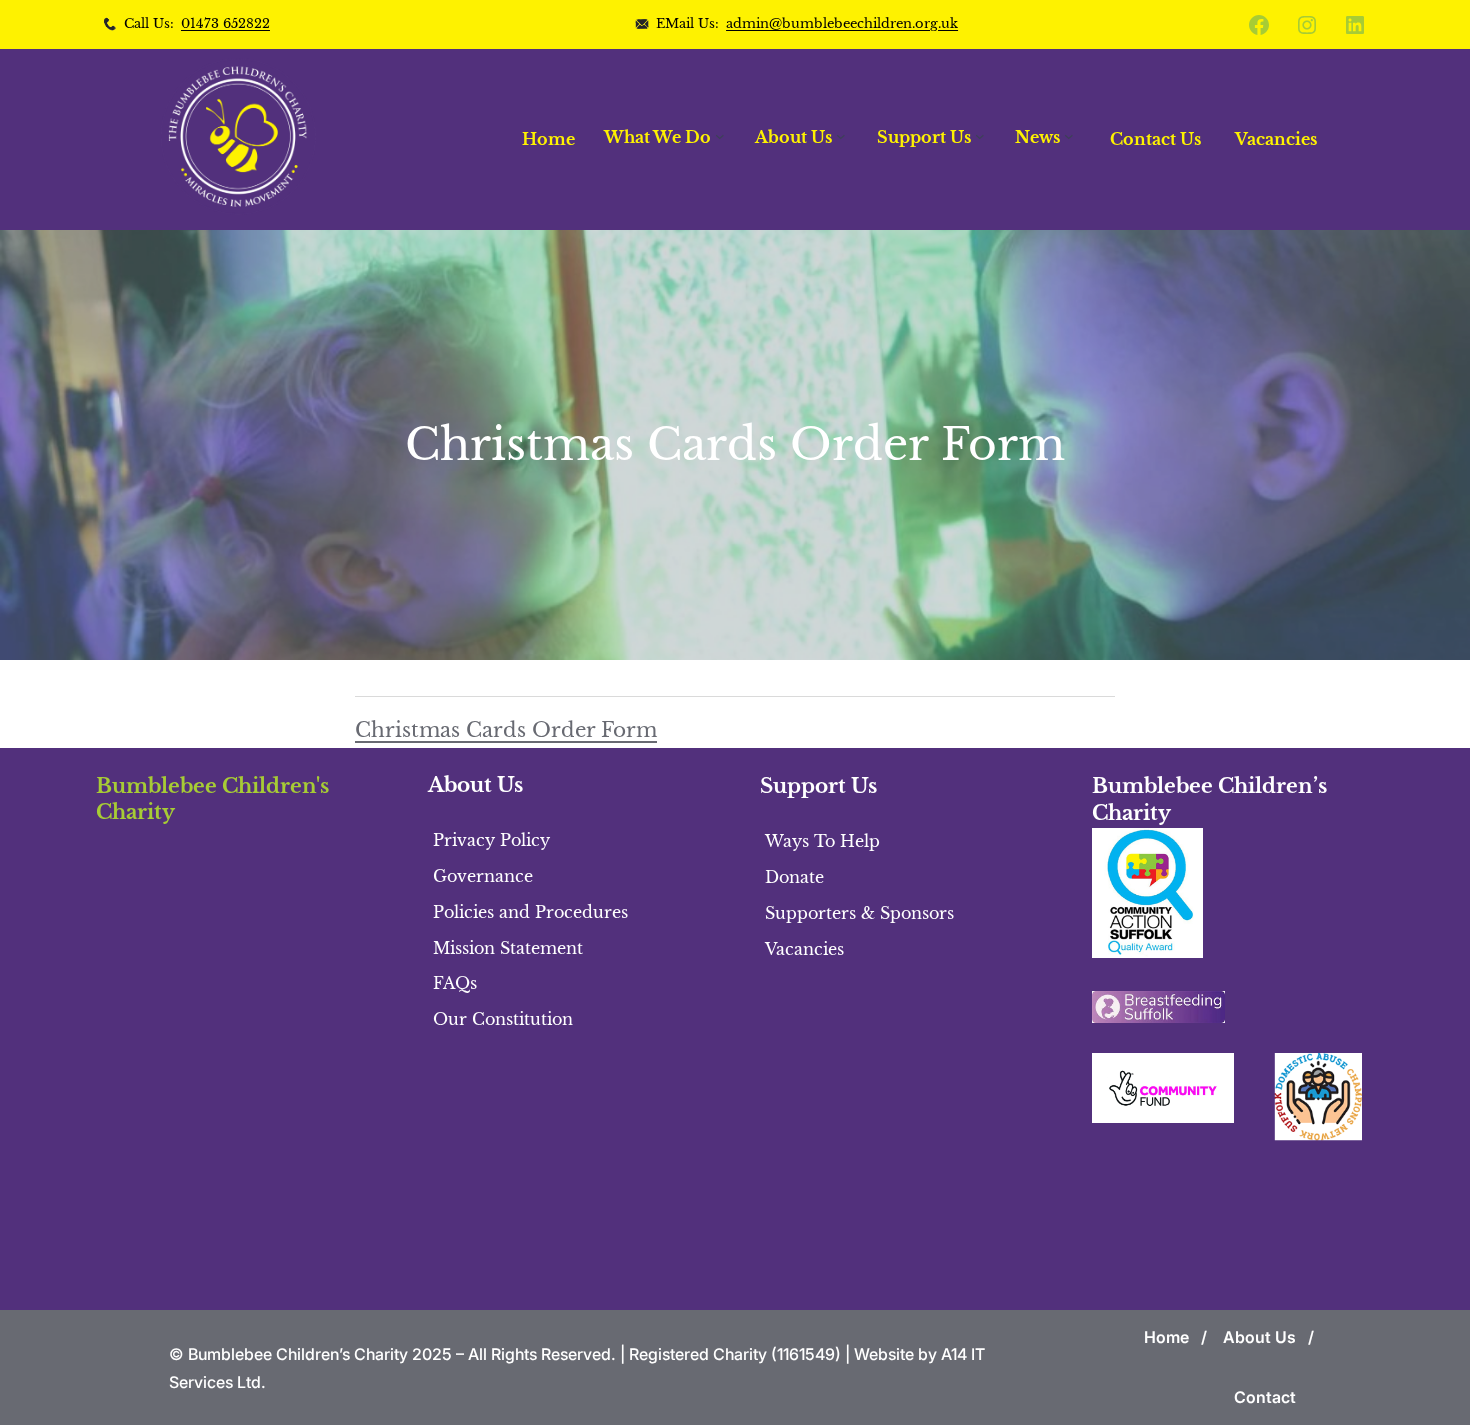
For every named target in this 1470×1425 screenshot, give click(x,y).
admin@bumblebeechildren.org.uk (842, 23)
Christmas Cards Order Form (506, 730)
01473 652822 (225, 23)
